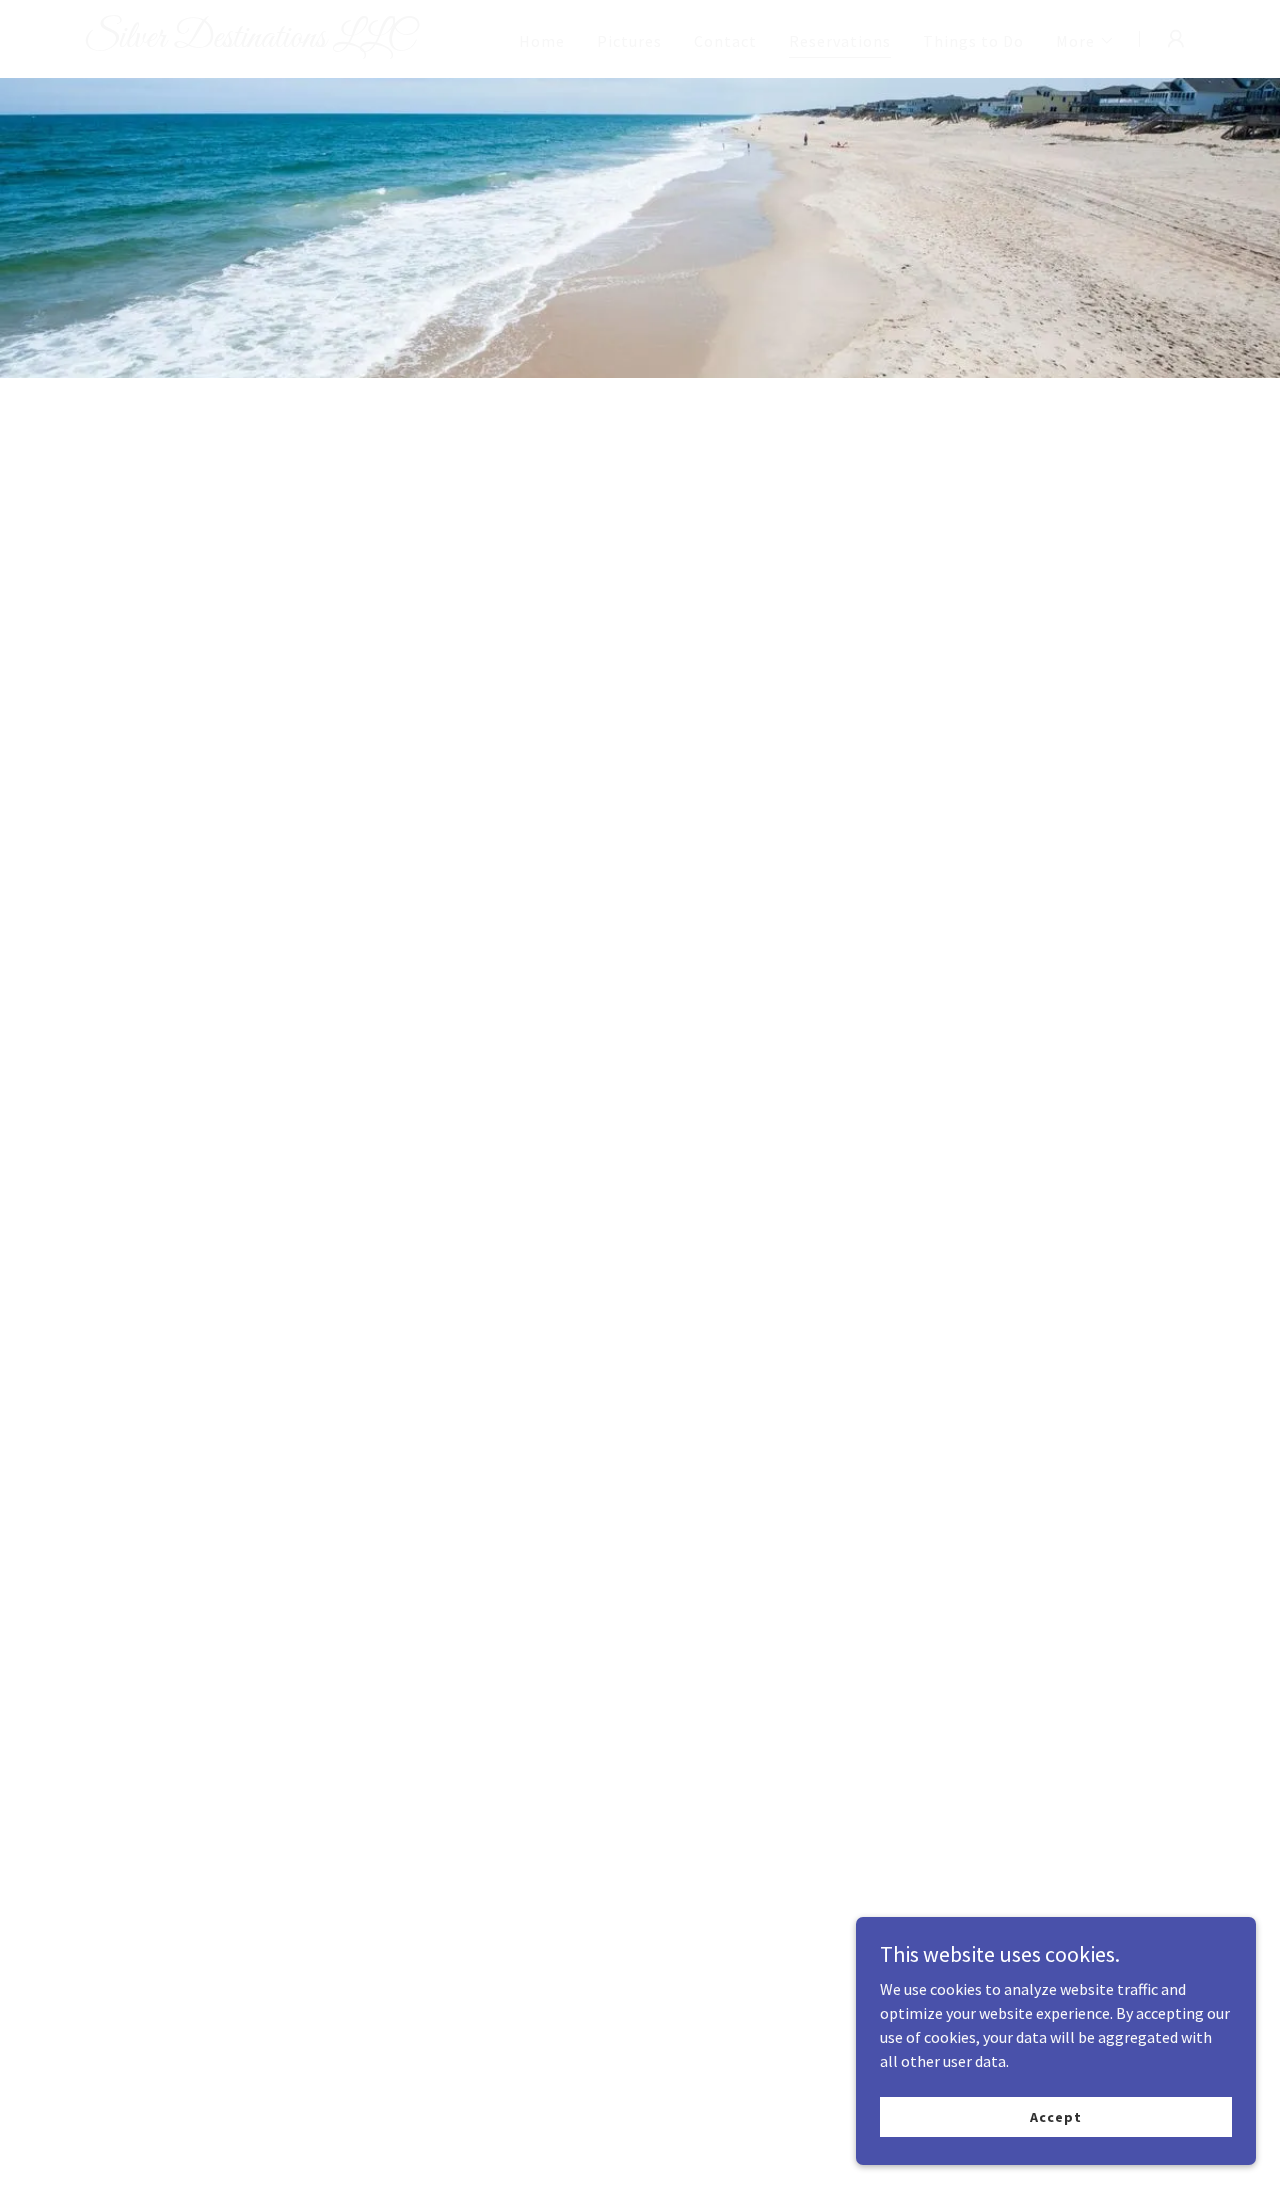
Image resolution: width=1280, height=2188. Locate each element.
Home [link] (542, 41)
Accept (1055, 2116)
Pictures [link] (629, 41)
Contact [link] (725, 41)
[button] (1085, 41)
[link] (278, 41)
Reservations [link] (840, 41)
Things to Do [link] (973, 41)
